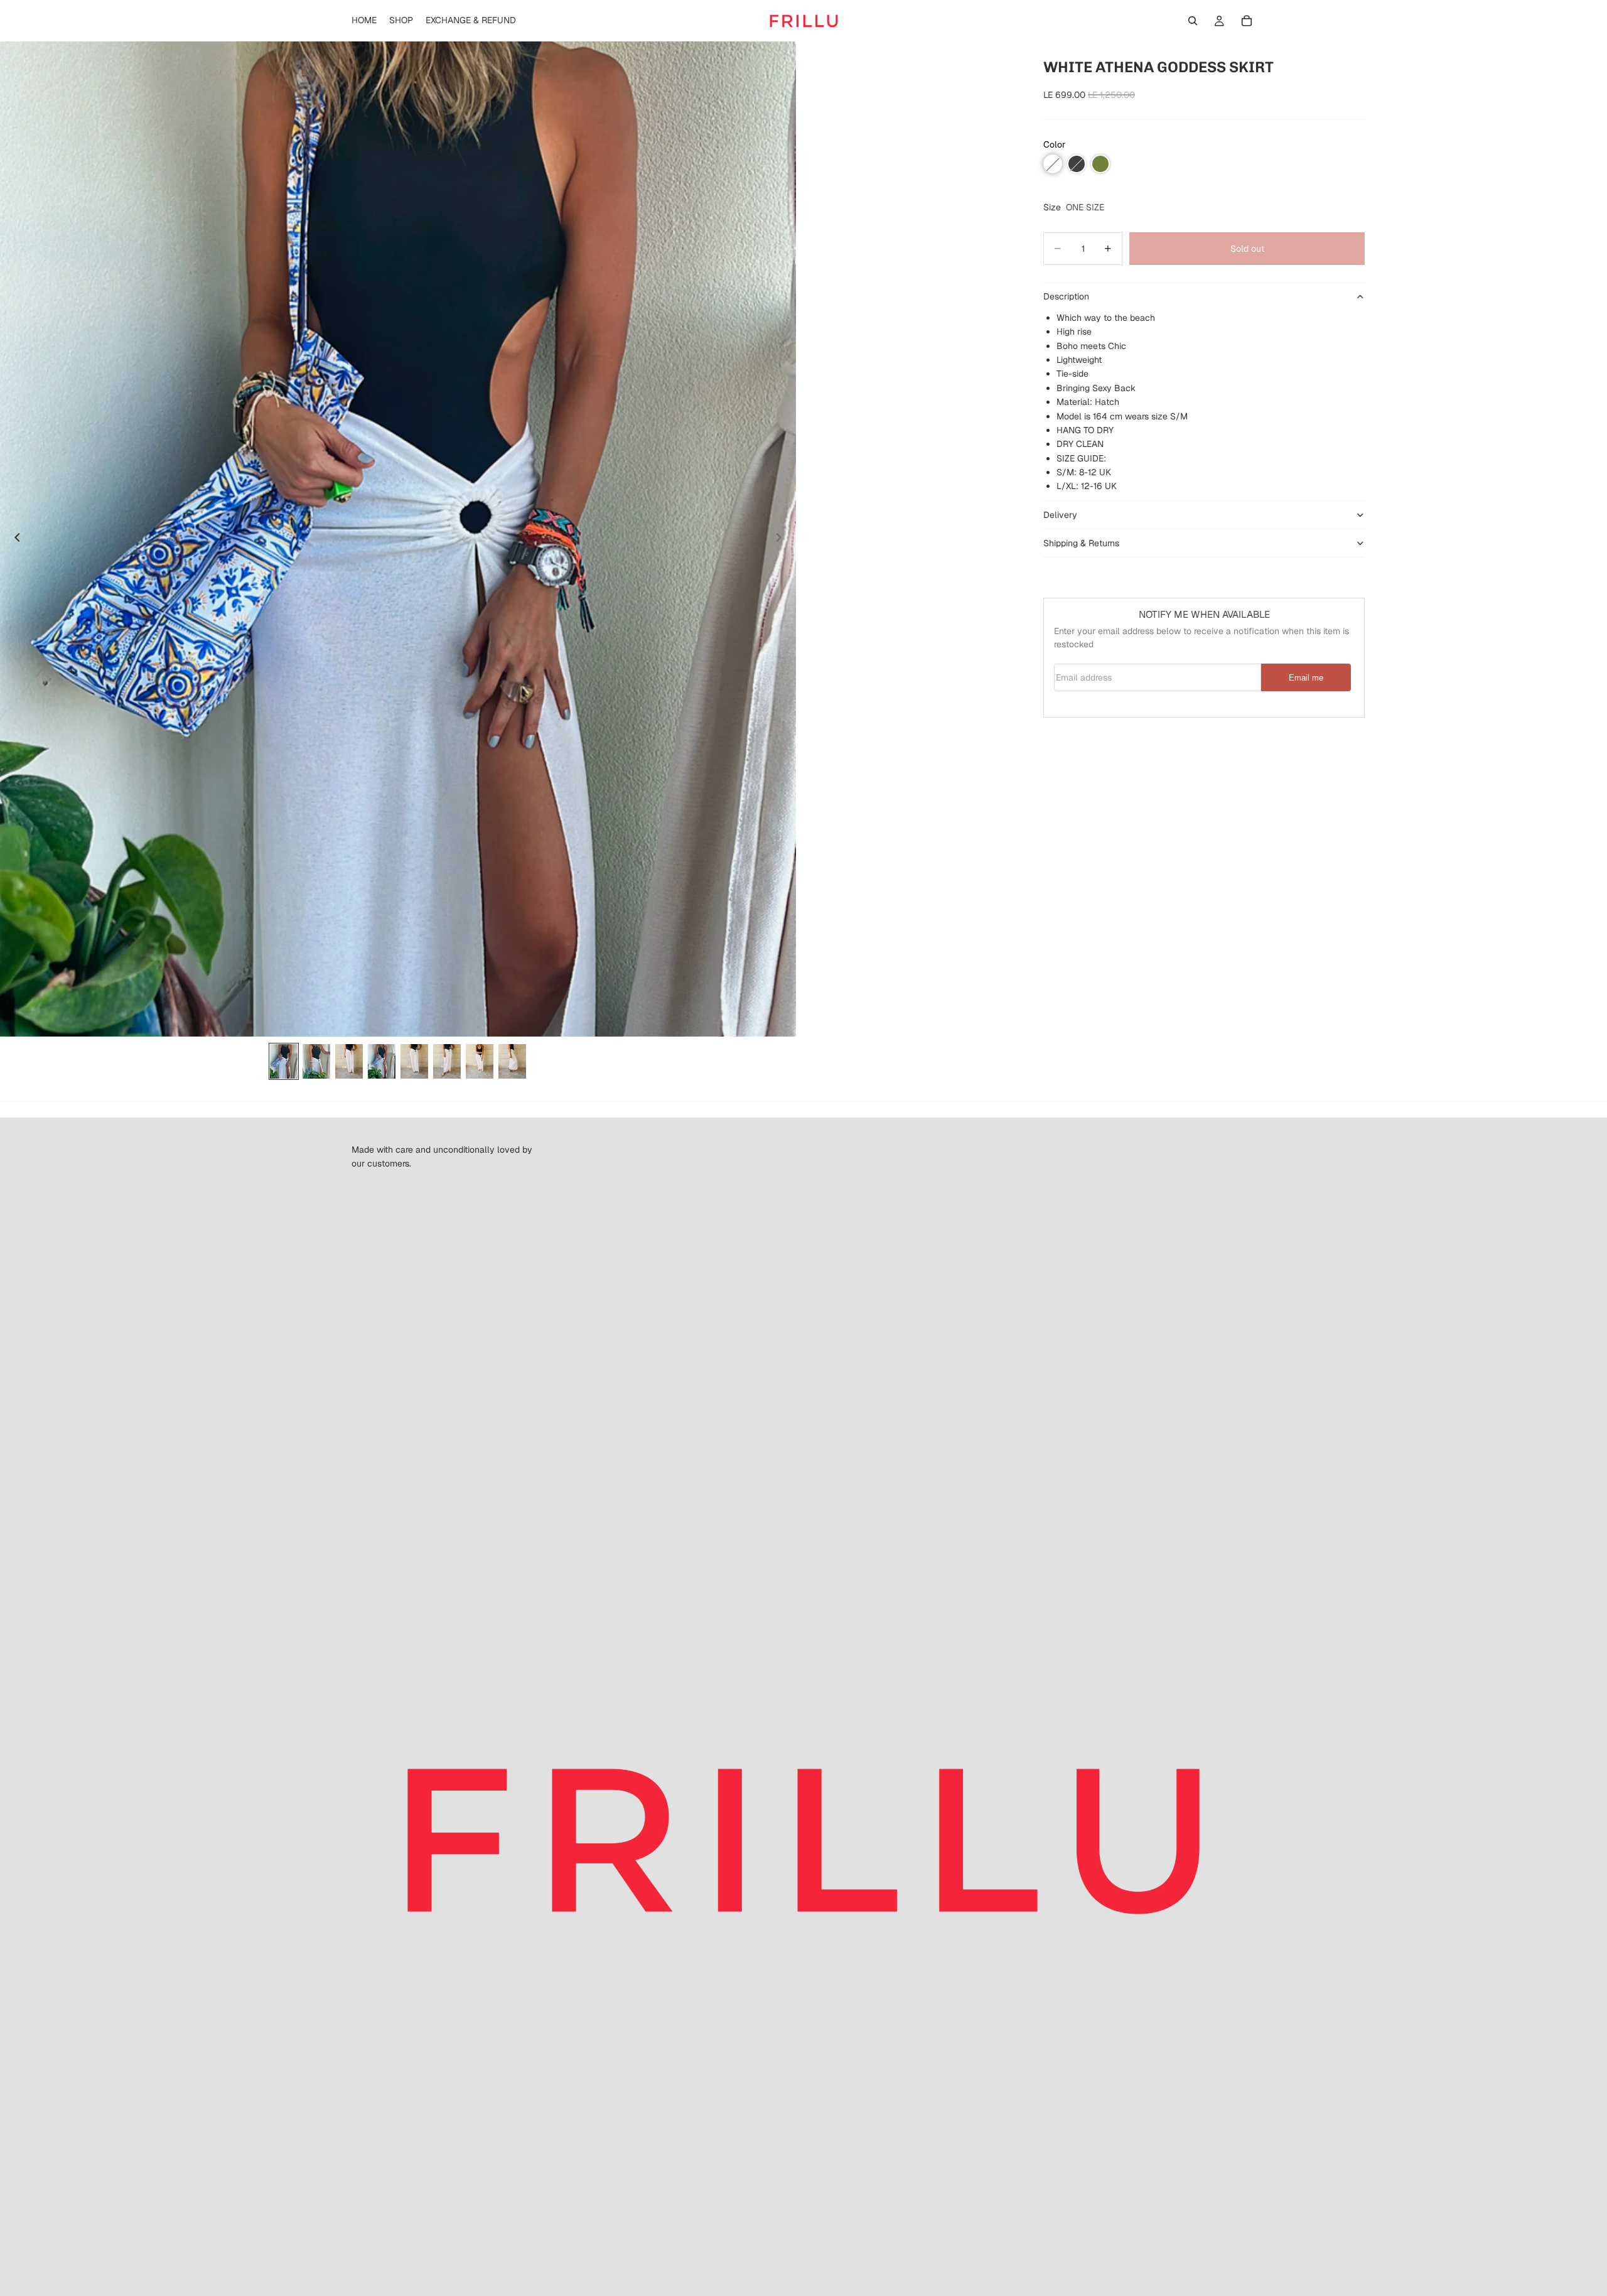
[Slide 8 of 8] (512, 1061)
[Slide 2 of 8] (316, 1061)
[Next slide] (782, 539)
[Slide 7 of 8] (480, 1061)
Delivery (1060, 515)
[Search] (1193, 21)
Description (1066, 297)
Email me (1306, 678)
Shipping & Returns (1081, 543)
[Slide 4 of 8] (382, 1061)
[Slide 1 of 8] (284, 1061)
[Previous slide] (14, 539)
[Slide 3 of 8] (349, 1061)
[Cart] (1247, 21)
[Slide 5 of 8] (414, 1061)
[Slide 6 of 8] (447, 1061)
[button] (1053, 164)
